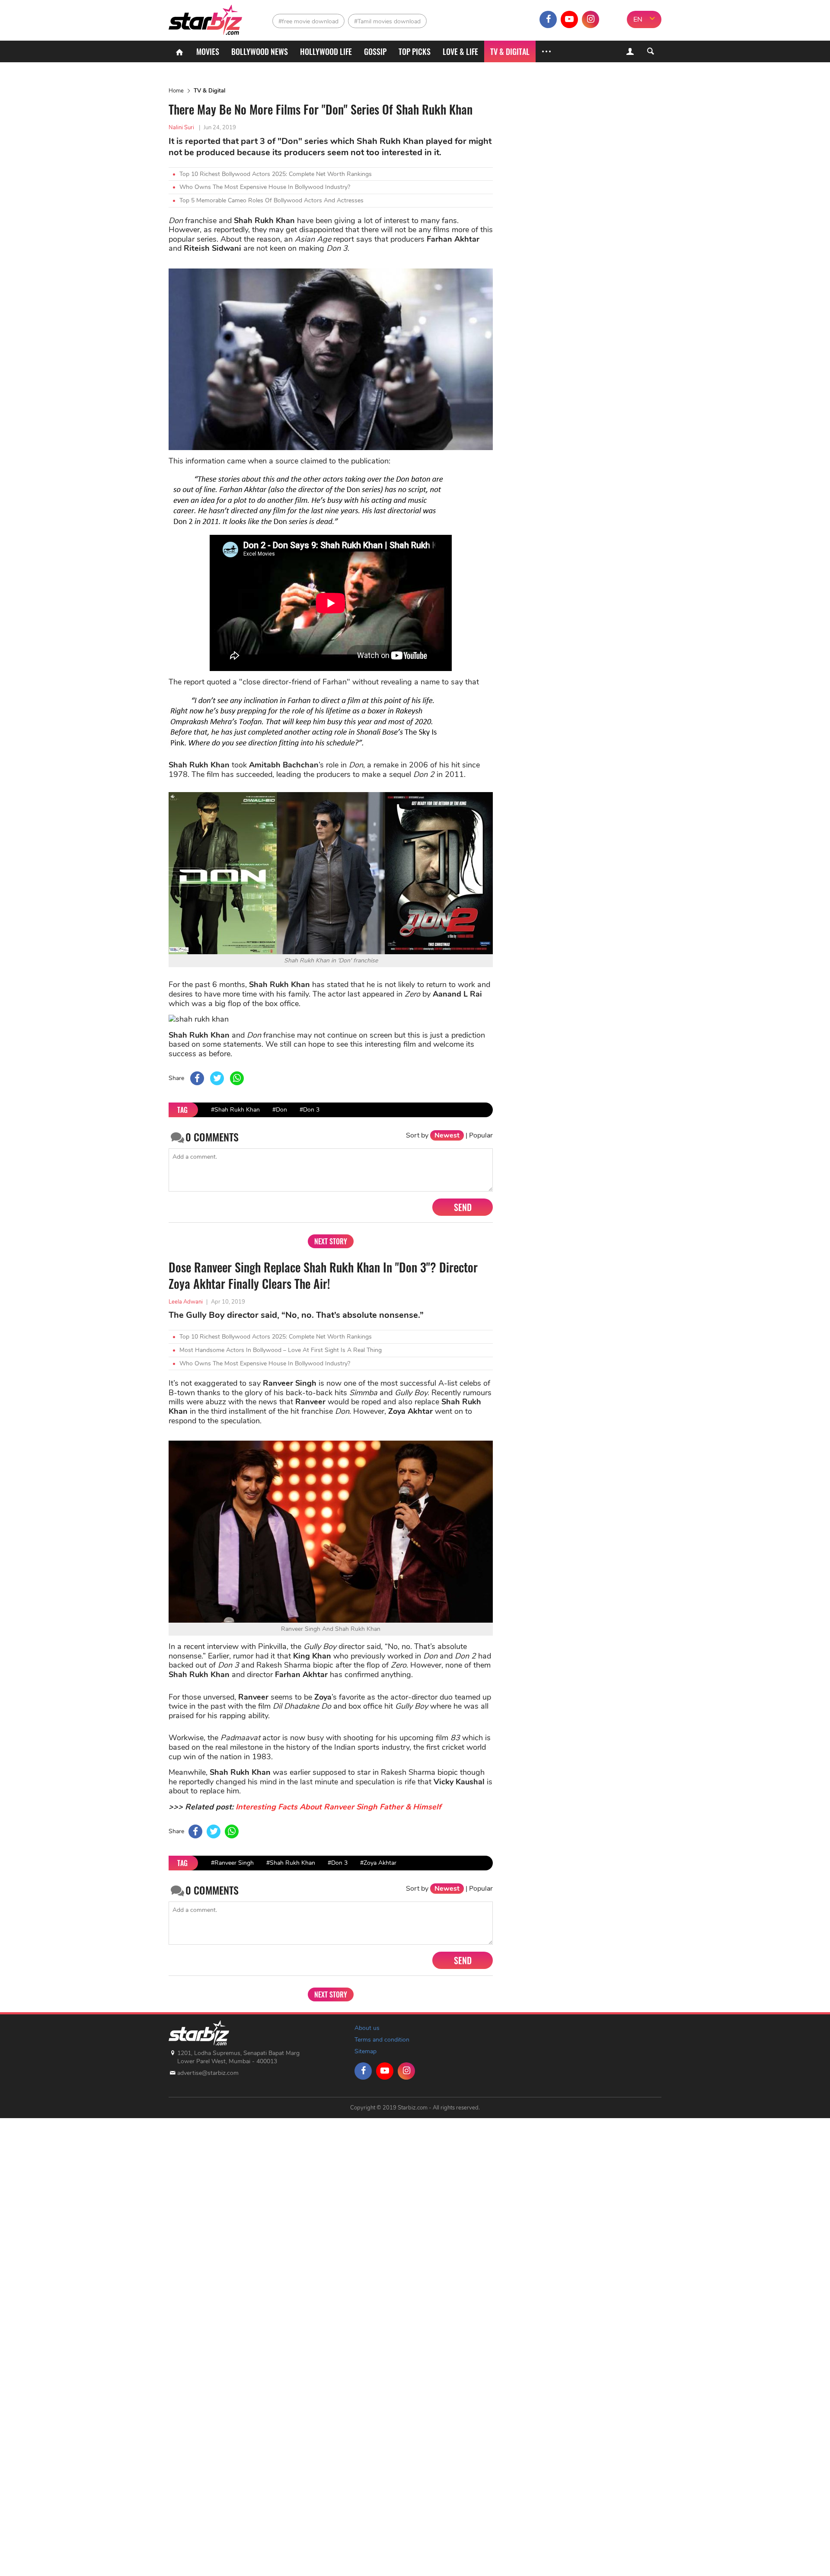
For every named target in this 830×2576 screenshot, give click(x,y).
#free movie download (308, 21)
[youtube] (569, 19)
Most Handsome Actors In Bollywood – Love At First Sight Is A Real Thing (281, 1350)
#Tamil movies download (387, 21)
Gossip (375, 51)
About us (367, 2028)
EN (638, 19)
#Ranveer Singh (232, 1863)
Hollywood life (326, 51)
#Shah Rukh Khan (235, 1110)
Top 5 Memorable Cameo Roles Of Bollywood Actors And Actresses (271, 200)
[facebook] (548, 19)
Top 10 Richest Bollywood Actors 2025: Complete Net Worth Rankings (276, 174)
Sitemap (366, 2051)
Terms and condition (382, 2040)
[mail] (612, 19)
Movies (208, 51)
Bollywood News (260, 51)
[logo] (206, 18)
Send (463, 1207)
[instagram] (591, 19)
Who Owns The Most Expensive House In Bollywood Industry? (265, 187)
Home (176, 91)
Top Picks (415, 51)
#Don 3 (310, 1110)
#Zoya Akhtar (378, 1863)
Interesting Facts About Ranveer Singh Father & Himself (338, 1807)
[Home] (179, 51)
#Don (280, 1110)
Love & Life (460, 51)
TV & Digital (510, 51)
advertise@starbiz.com (208, 2073)
